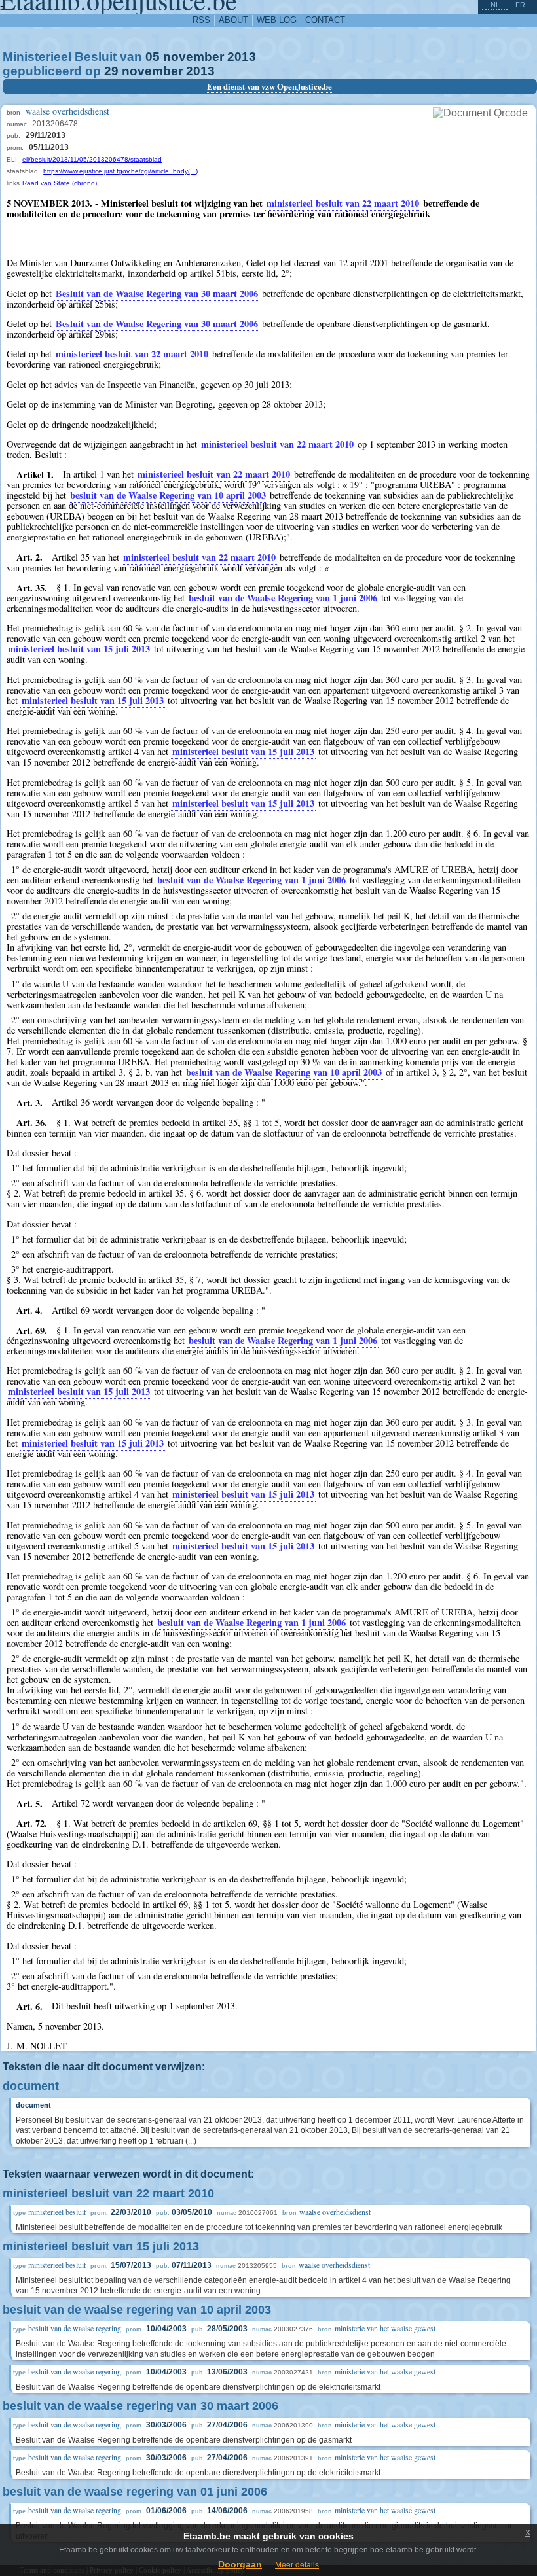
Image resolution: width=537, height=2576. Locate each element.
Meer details (297, 2565)
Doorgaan (240, 2564)
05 (153, 57)
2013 (242, 57)
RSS (201, 20)
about (233, 20)
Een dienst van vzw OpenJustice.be (269, 86)
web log (277, 20)
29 (111, 71)
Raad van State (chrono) (60, 183)
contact (325, 20)
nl (495, 5)
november (194, 57)
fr (520, 5)
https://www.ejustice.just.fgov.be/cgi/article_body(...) (120, 171)
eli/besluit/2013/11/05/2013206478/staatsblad (92, 159)
